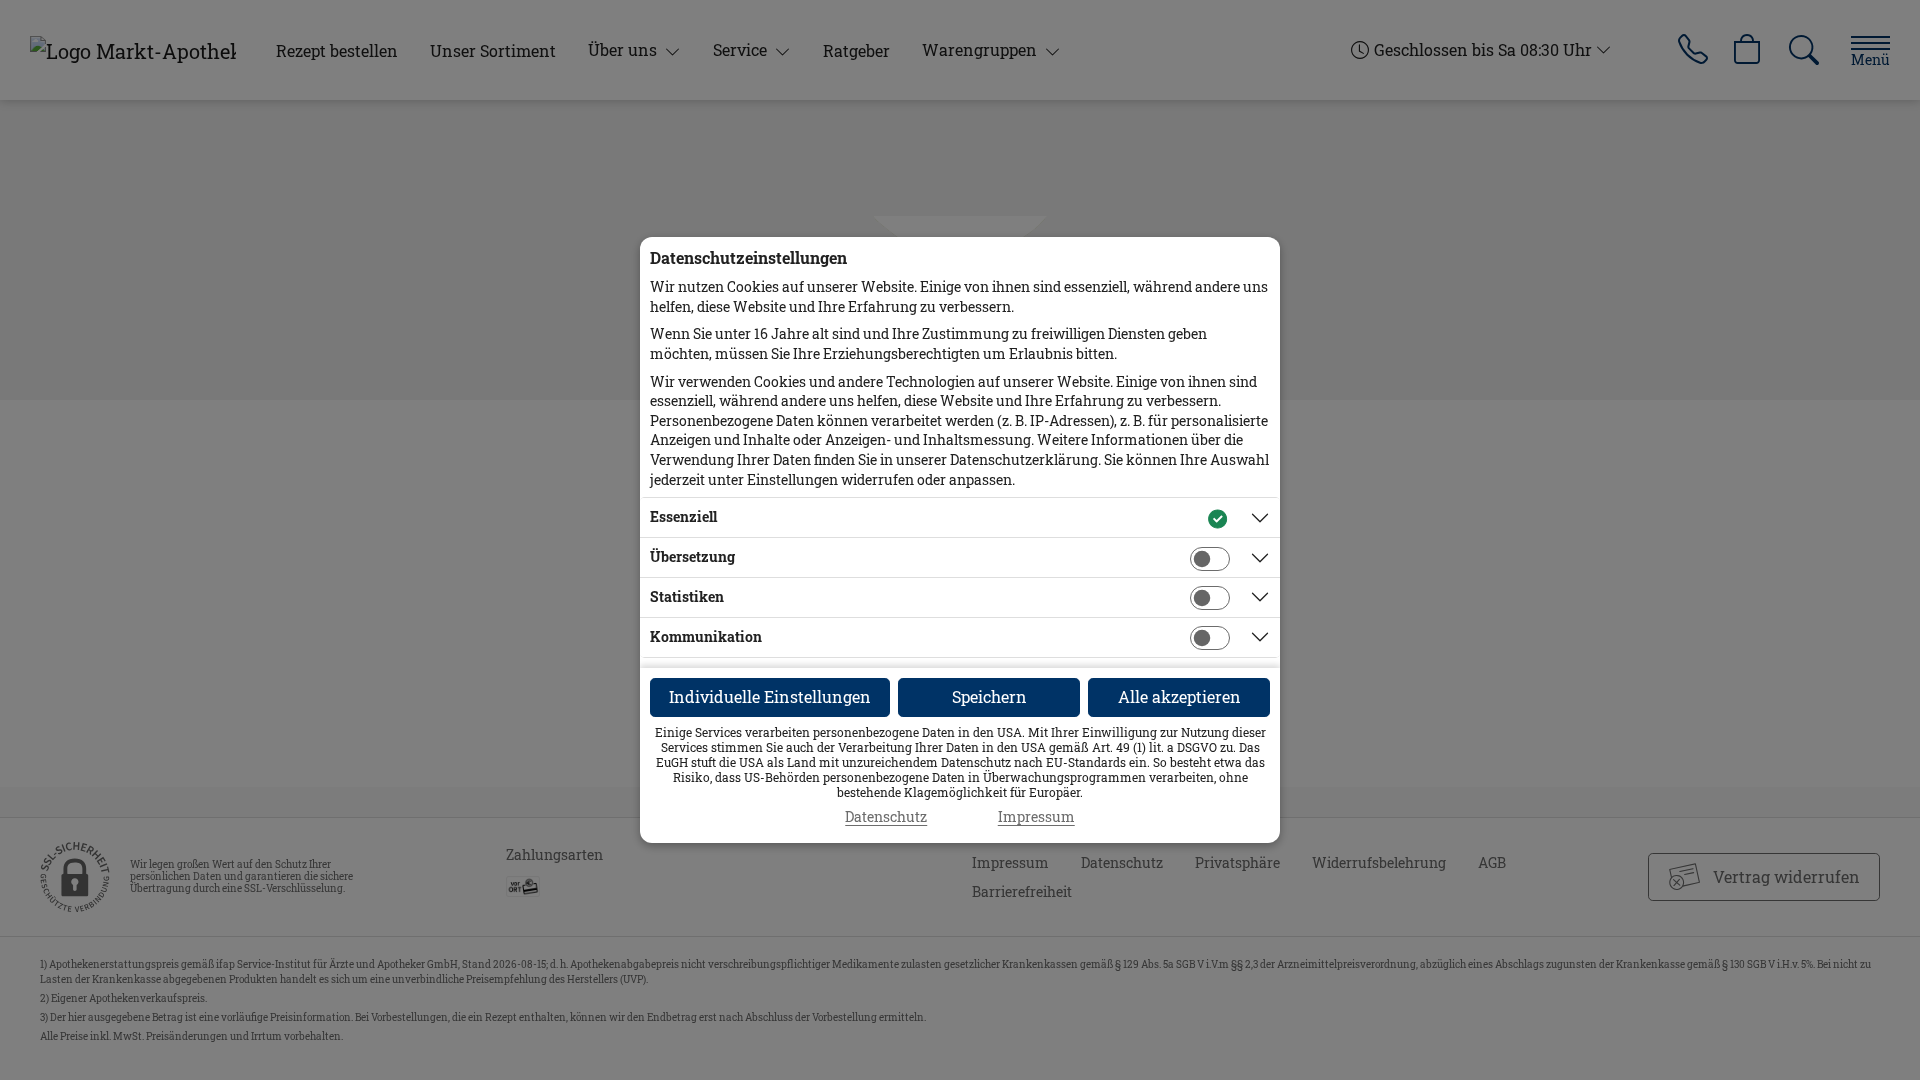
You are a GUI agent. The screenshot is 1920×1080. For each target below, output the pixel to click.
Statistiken (687, 596)
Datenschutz (886, 817)
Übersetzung (692, 556)
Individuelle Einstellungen (770, 696)
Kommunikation (706, 636)
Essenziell (683, 516)
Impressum (1036, 817)
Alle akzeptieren (1179, 696)
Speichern (989, 696)
